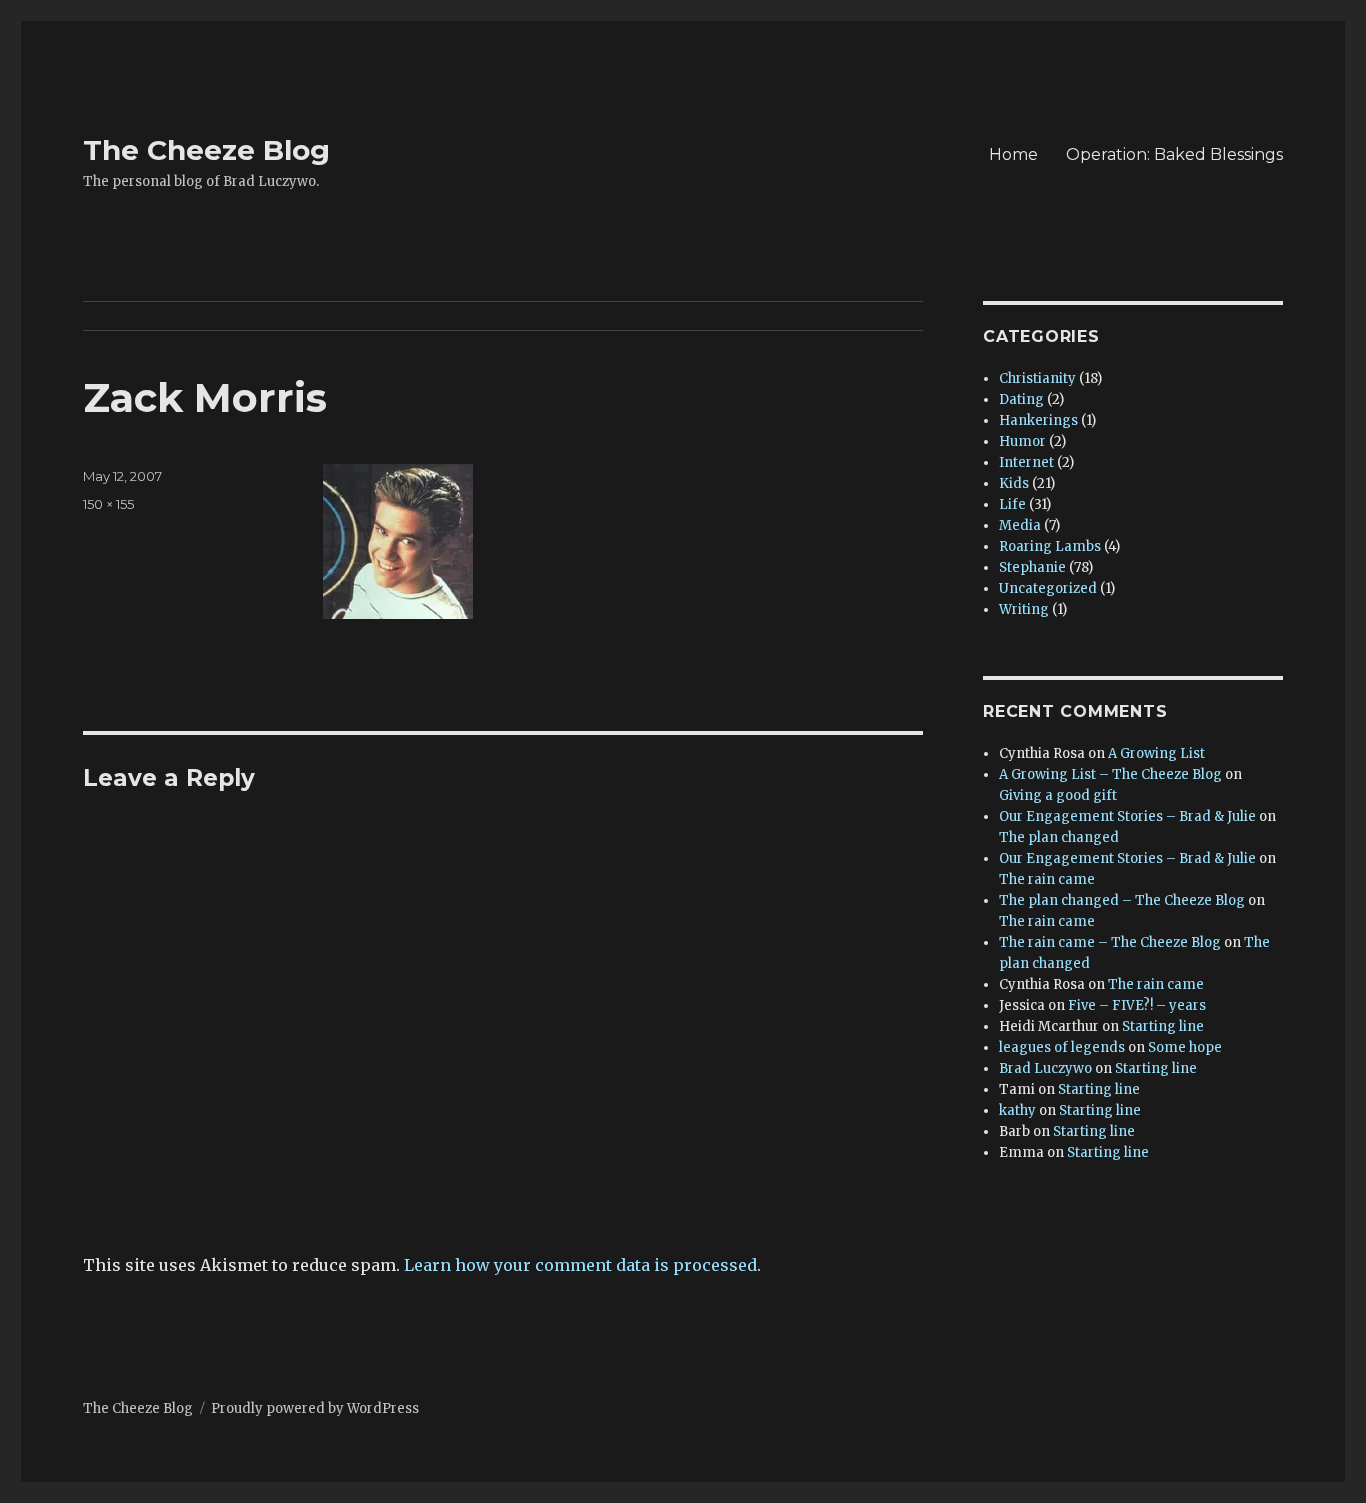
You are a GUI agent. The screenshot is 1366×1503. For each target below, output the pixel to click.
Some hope (1185, 1047)
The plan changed (1059, 837)
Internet (1026, 462)
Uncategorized (1048, 588)
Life (1012, 504)
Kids (1014, 483)
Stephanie (1032, 567)
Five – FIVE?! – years (1137, 1005)
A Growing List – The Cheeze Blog (1110, 774)
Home (1013, 154)
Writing (1024, 609)
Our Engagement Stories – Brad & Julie (1127, 816)
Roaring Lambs (1050, 546)
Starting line (1163, 1026)
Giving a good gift (1058, 795)
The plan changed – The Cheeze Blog (1122, 900)
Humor (1022, 441)
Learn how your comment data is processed (580, 1265)
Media (1020, 525)
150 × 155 (108, 504)
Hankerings (1038, 420)
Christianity (1037, 378)
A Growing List (1156, 753)
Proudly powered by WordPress (315, 1408)
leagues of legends (1062, 1047)
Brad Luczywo (1045, 1068)
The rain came (1047, 879)
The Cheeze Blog (206, 150)
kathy (1017, 1110)
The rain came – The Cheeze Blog (1110, 942)
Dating (1021, 399)
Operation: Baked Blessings (1174, 154)
